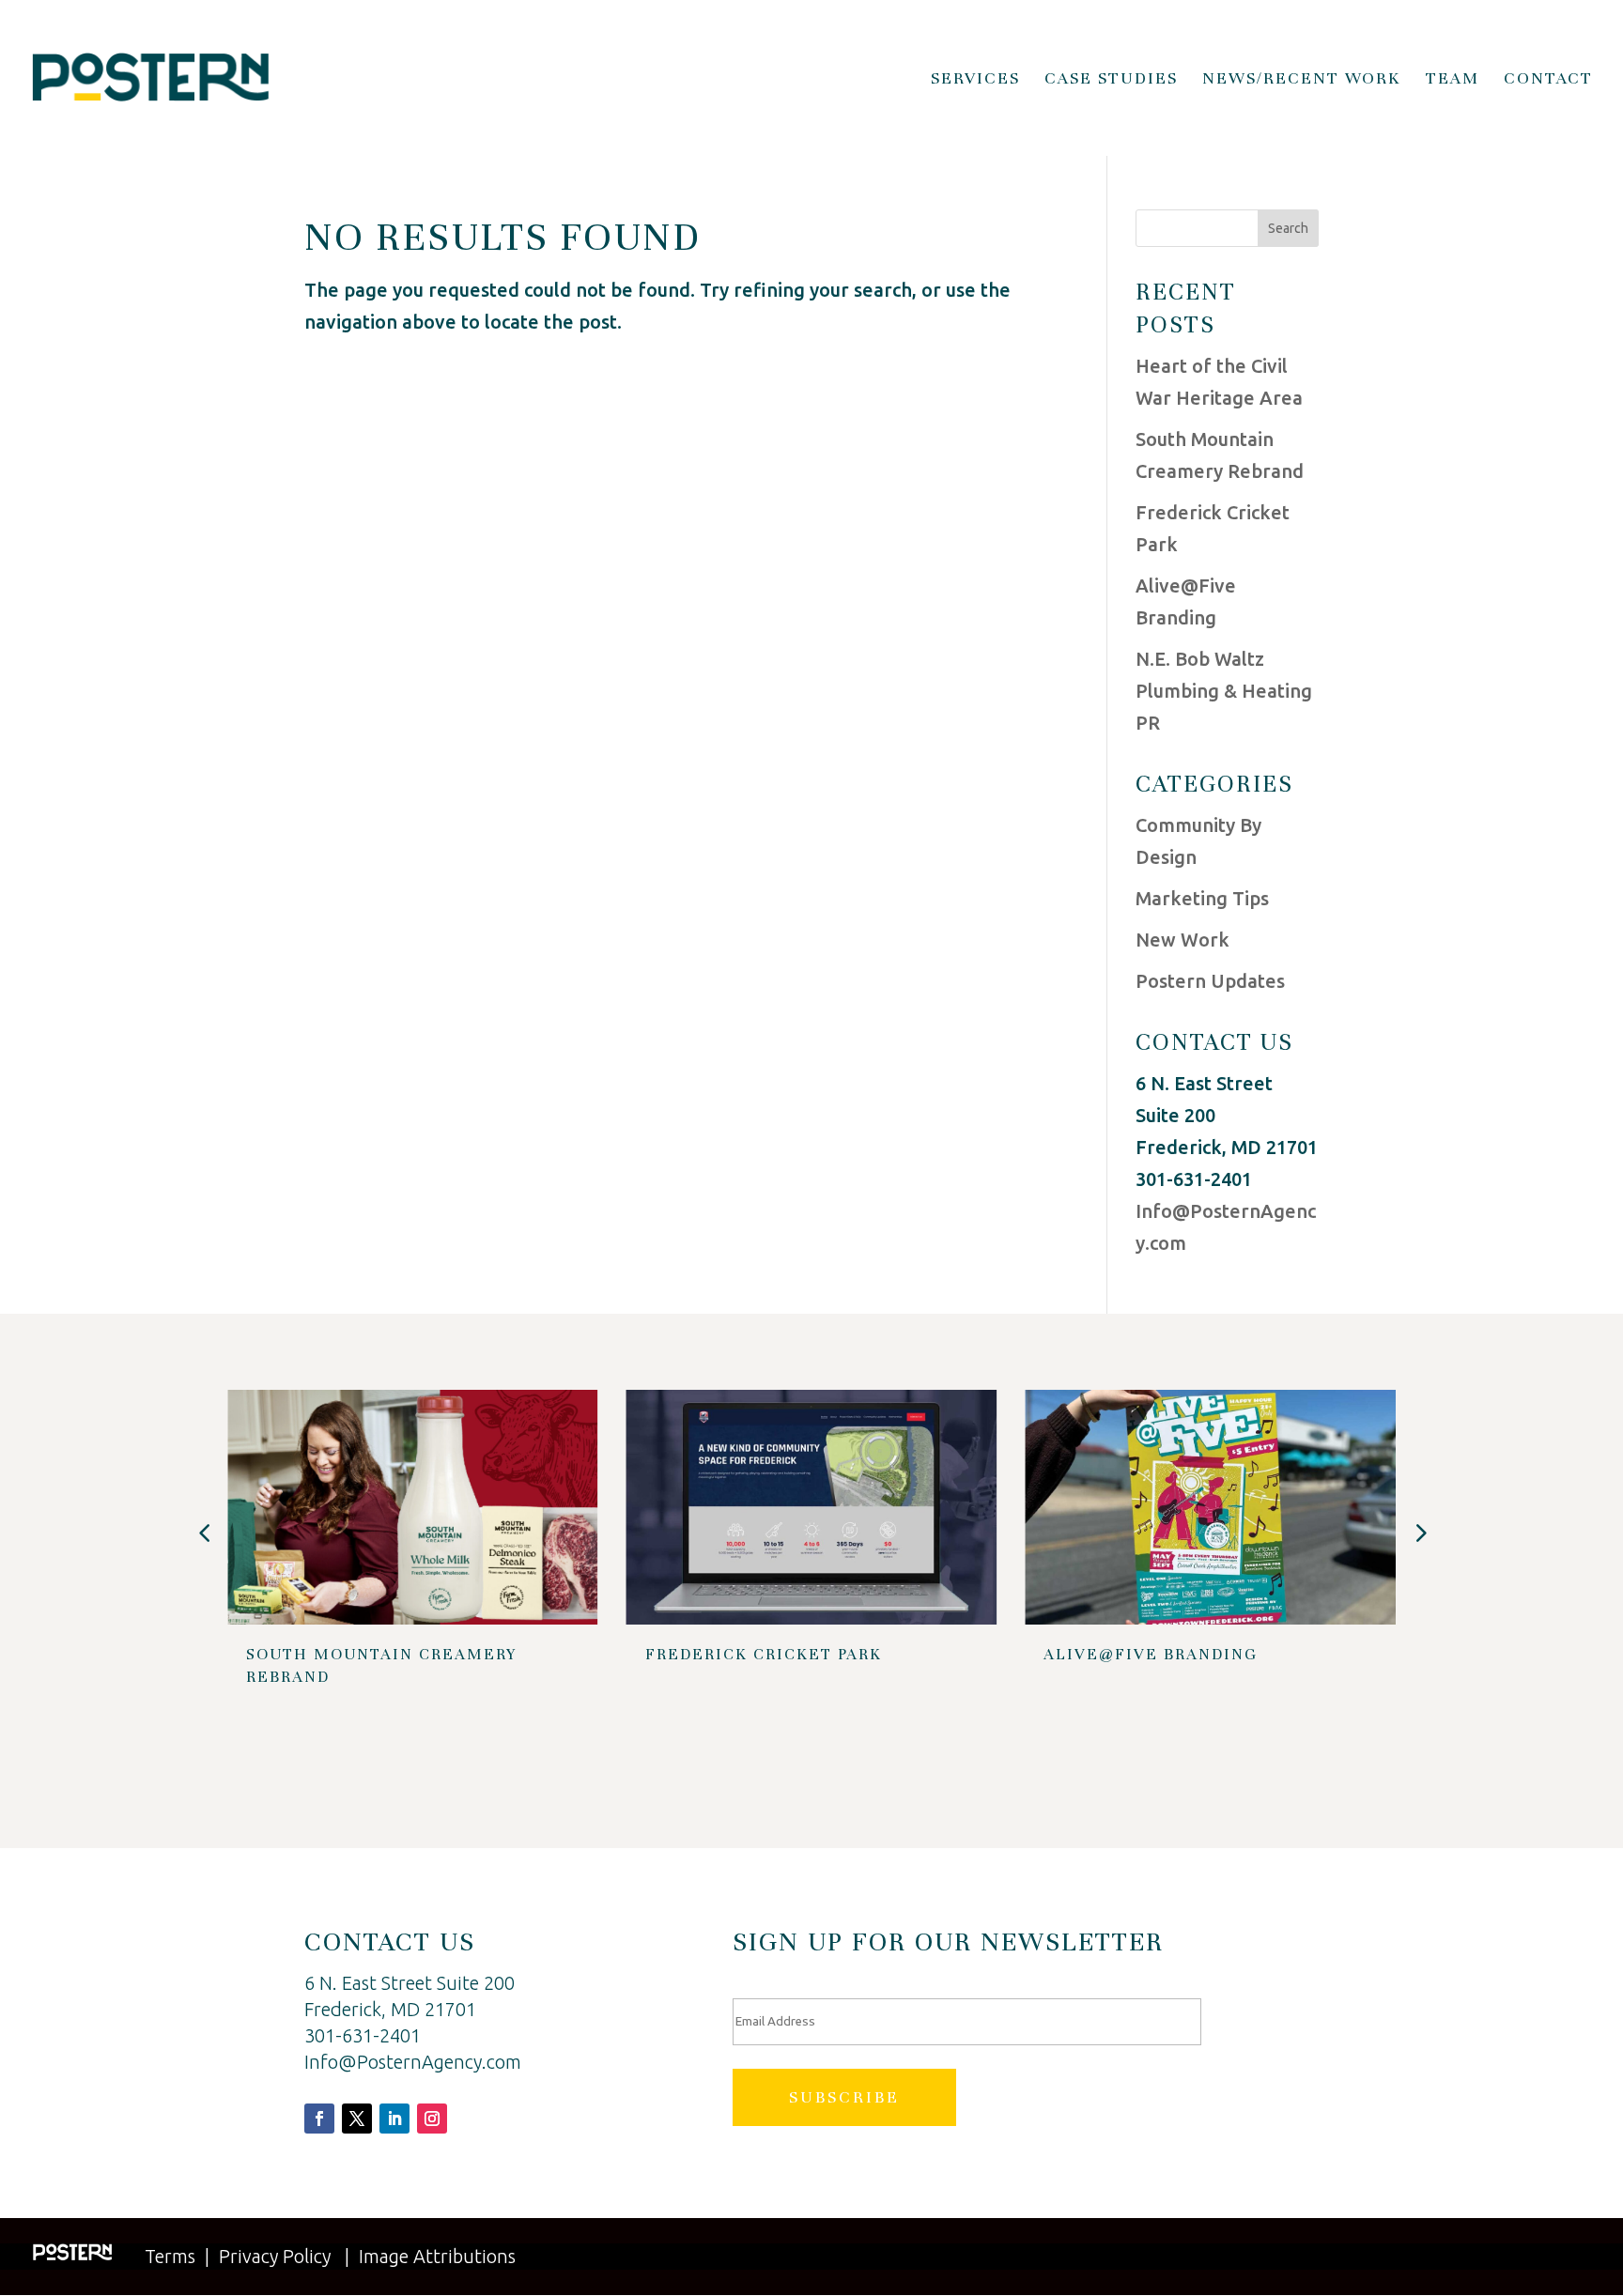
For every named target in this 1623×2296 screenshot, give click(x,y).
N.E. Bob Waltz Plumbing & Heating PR (1224, 691)
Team (1453, 80)
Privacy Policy (275, 2256)
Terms (170, 2256)
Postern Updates (1210, 981)
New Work (1182, 940)
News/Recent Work (1302, 80)
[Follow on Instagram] (432, 2119)
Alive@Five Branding (1151, 1654)
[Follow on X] (357, 2119)
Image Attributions (437, 2256)
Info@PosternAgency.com (413, 2062)
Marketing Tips (1202, 898)
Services (975, 80)
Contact (1548, 80)
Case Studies (1111, 80)
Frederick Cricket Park (764, 1654)
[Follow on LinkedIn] (394, 2119)
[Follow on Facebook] (319, 2119)
